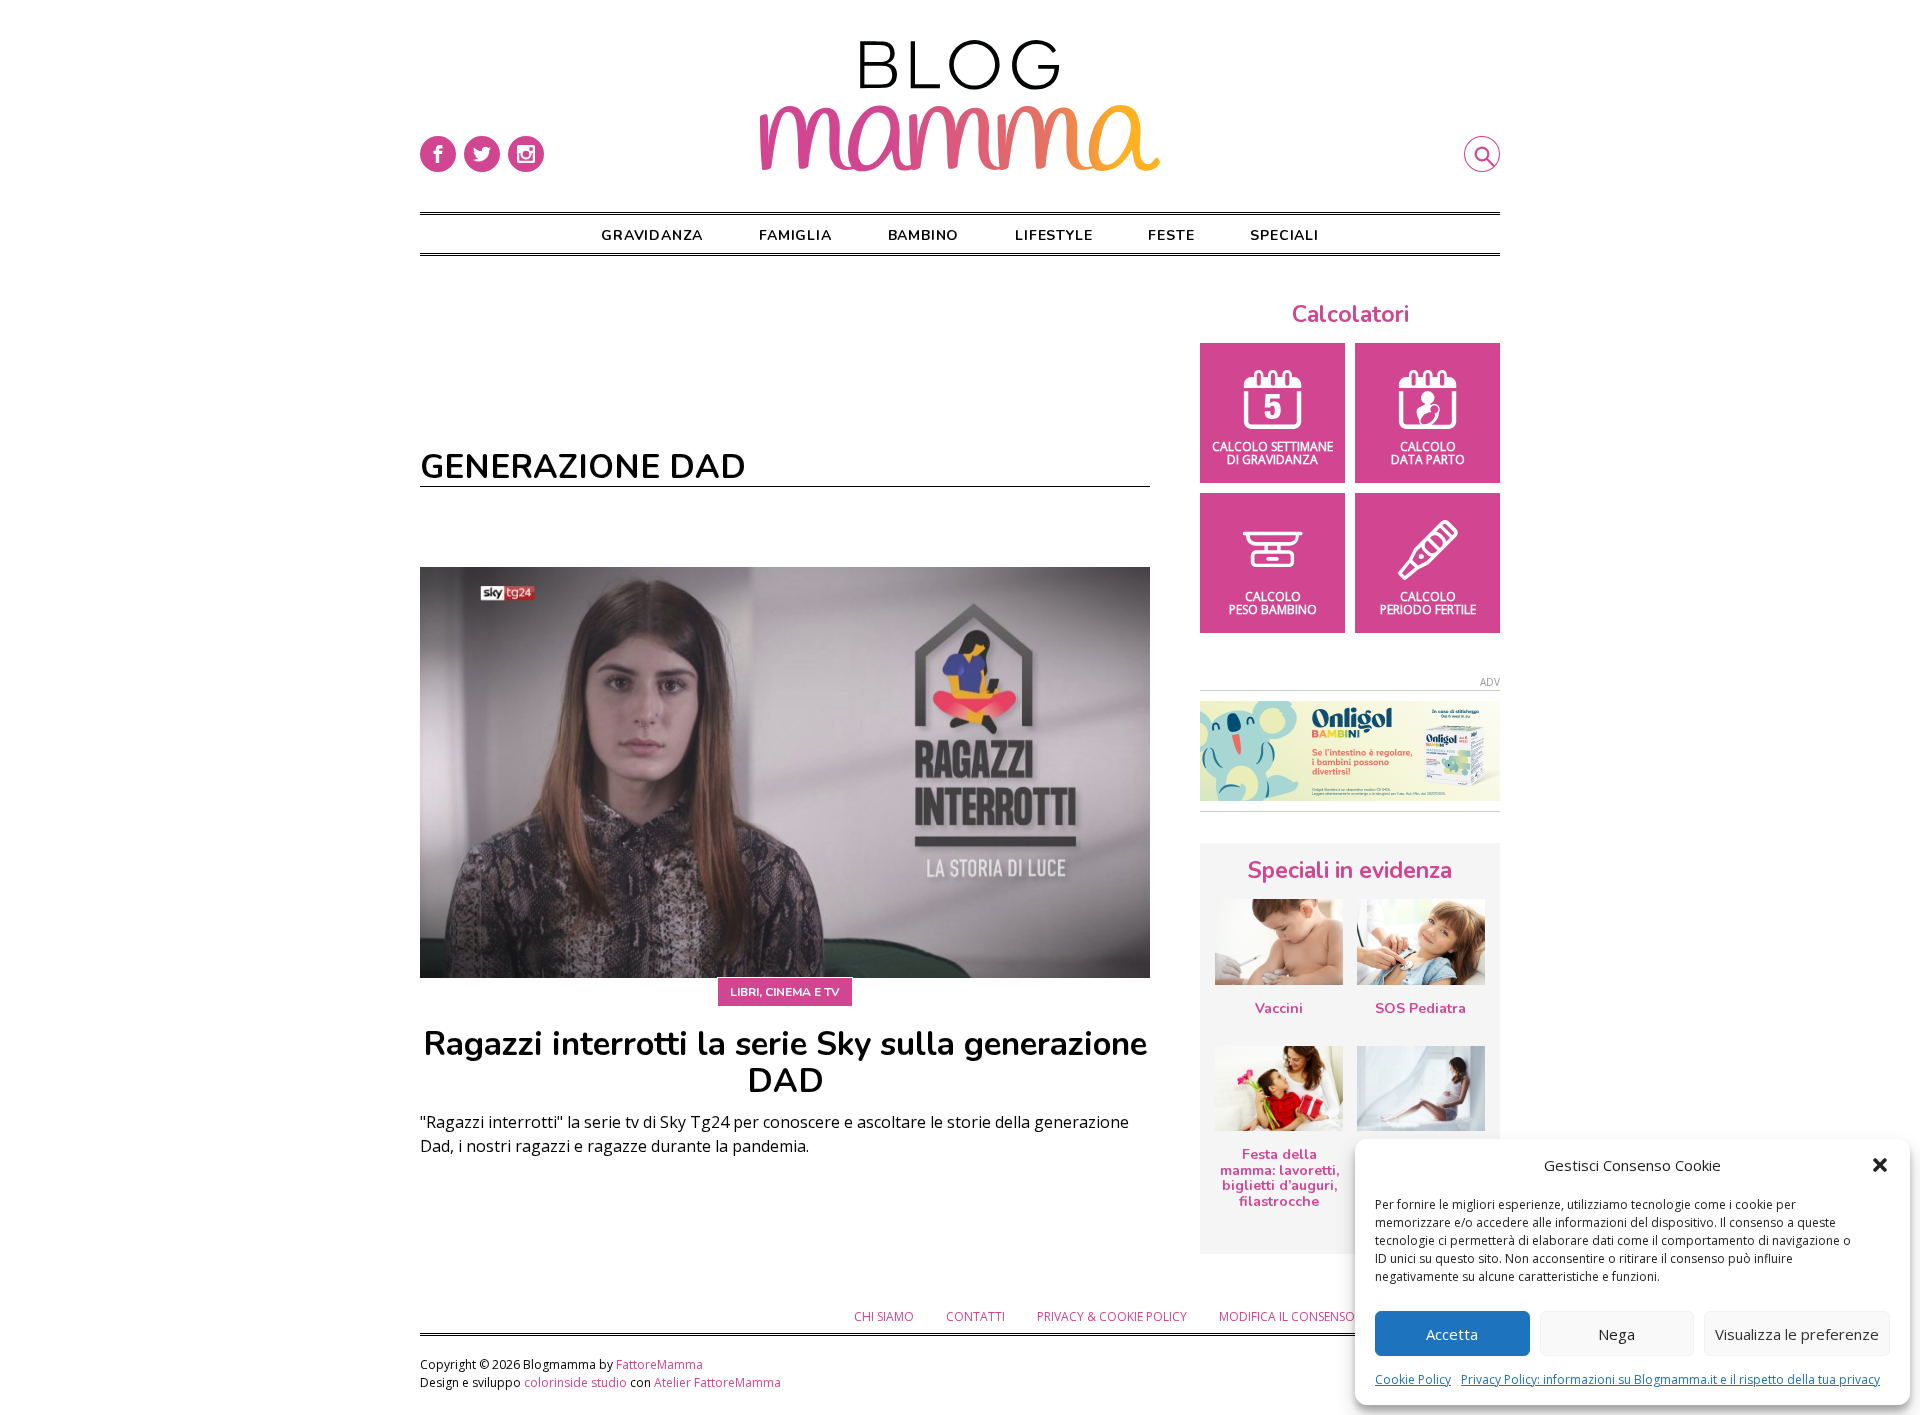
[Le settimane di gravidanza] (1421, 1089)
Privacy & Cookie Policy (1112, 1316)
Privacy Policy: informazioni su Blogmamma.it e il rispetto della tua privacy (1670, 1379)
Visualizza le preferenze (1797, 1334)
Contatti (975, 1316)
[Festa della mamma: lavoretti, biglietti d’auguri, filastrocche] (1279, 1088)
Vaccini (1279, 1008)
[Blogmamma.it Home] (960, 106)
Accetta (1452, 1334)
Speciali (1284, 235)
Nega (1616, 1334)
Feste (1171, 235)
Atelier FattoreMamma (717, 1382)
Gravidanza (652, 235)
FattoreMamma (659, 1364)
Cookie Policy (1413, 1379)
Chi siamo (884, 1316)
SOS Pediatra (1420, 1008)
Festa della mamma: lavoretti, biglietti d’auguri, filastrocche (1279, 1178)
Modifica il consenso (1287, 1316)
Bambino (924, 235)
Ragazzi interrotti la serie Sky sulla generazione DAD (785, 1063)
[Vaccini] (1279, 941)
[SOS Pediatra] (1421, 941)
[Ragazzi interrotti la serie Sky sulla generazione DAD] (785, 772)
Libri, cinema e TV (785, 992)
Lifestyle (1053, 235)
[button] (1880, 1165)
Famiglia (795, 235)
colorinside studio (575, 1382)
